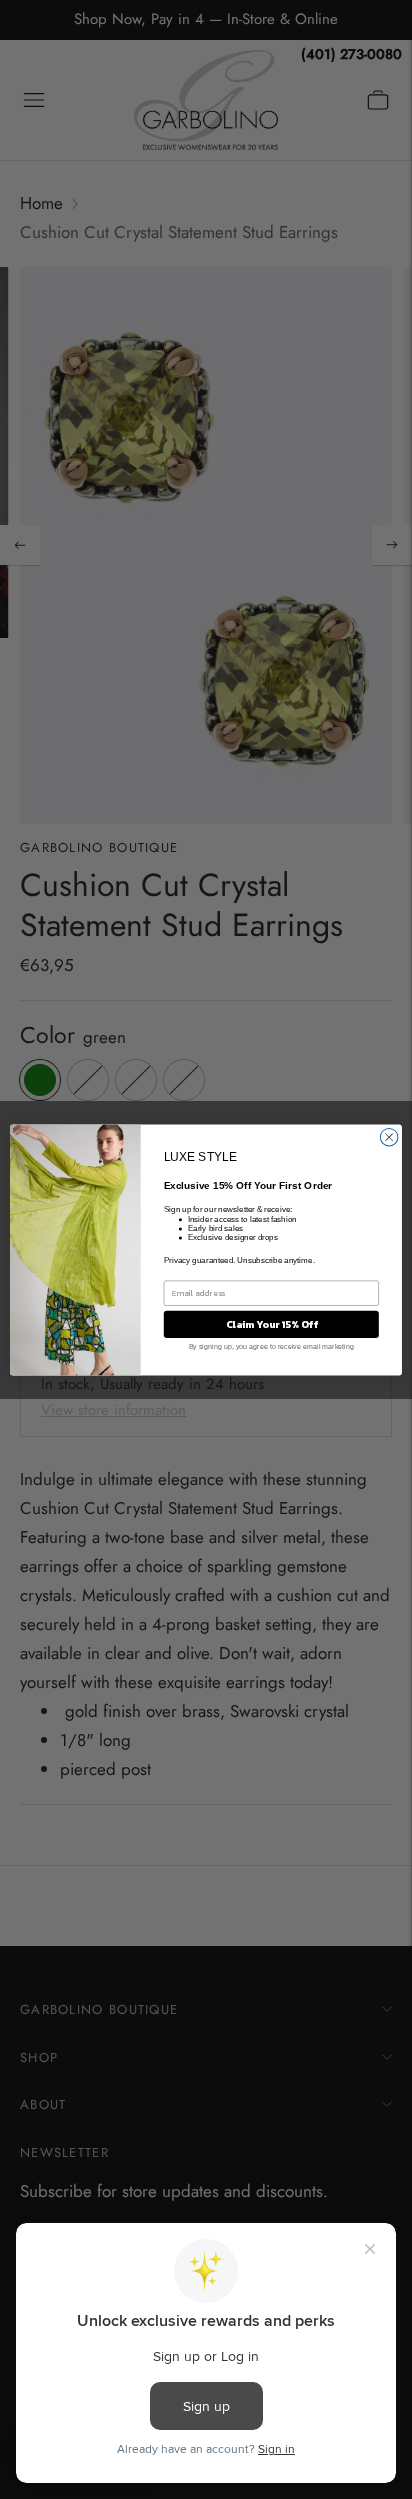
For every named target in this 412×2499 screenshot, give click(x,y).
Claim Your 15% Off (271, 1323)
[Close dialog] (389, 1137)
